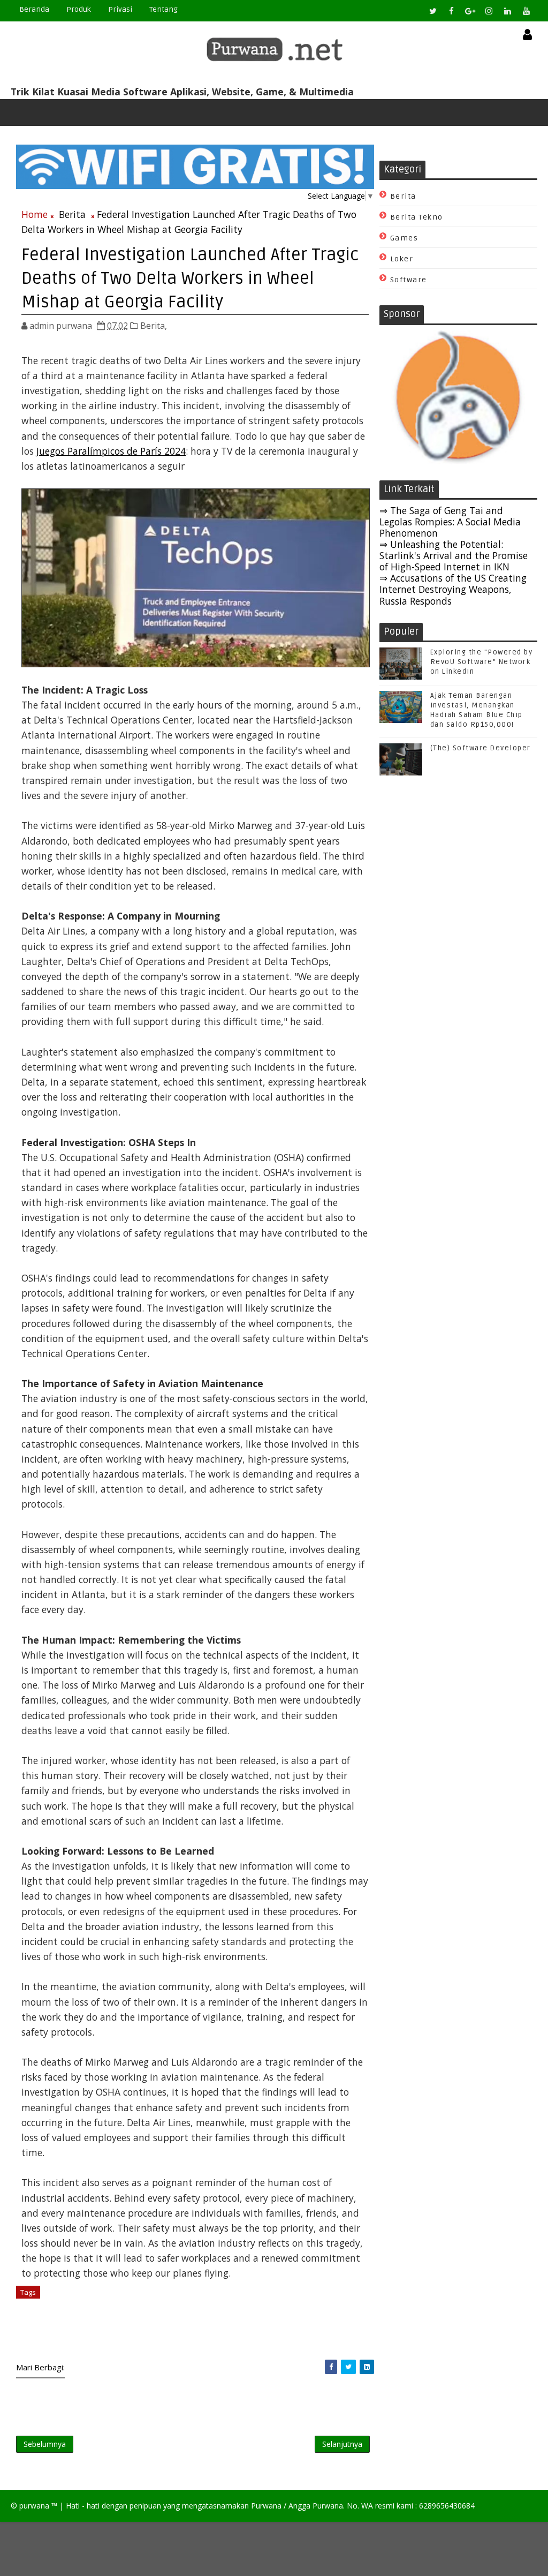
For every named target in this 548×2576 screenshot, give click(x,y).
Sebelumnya (45, 2444)
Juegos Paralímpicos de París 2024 (111, 451)
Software (409, 280)
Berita (72, 214)
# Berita (59, 2292)
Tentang (163, 9)
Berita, (154, 326)
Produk (79, 9)
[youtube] (527, 11)
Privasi (120, 9)
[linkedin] (508, 11)
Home (35, 214)
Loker (402, 259)
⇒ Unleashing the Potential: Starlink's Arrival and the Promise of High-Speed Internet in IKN (454, 555)
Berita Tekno (417, 217)
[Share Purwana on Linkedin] (367, 2367)
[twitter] (433, 11)
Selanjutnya (342, 2444)
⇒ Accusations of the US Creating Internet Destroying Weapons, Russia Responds (453, 589)
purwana (34, 2506)
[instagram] (489, 11)
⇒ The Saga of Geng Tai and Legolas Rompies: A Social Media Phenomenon (450, 522)
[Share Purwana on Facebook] (331, 2367)
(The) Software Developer (481, 748)
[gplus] (470, 11)
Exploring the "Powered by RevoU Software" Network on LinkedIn (482, 662)
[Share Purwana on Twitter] (348, 2367)
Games (404, 238)
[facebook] (452, 11)
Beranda (34, 9)
